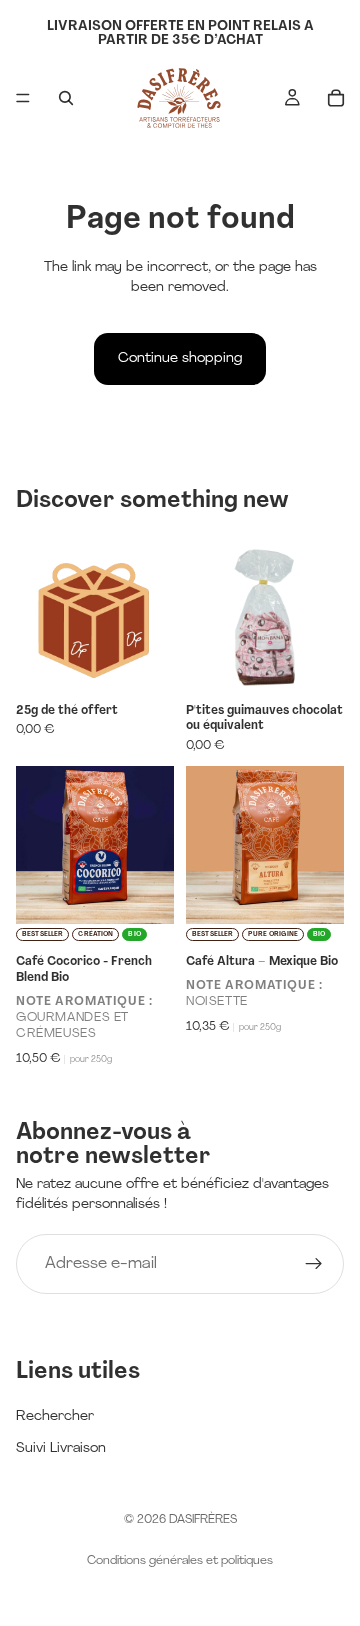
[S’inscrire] (314, 1264)
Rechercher (55, 1416)
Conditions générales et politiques (180, 1561)
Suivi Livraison (61, 1448)
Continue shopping (180, 358)
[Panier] (336, 98)
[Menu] (23, 98)
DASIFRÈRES (203, 1520)
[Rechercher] (66, 98)
